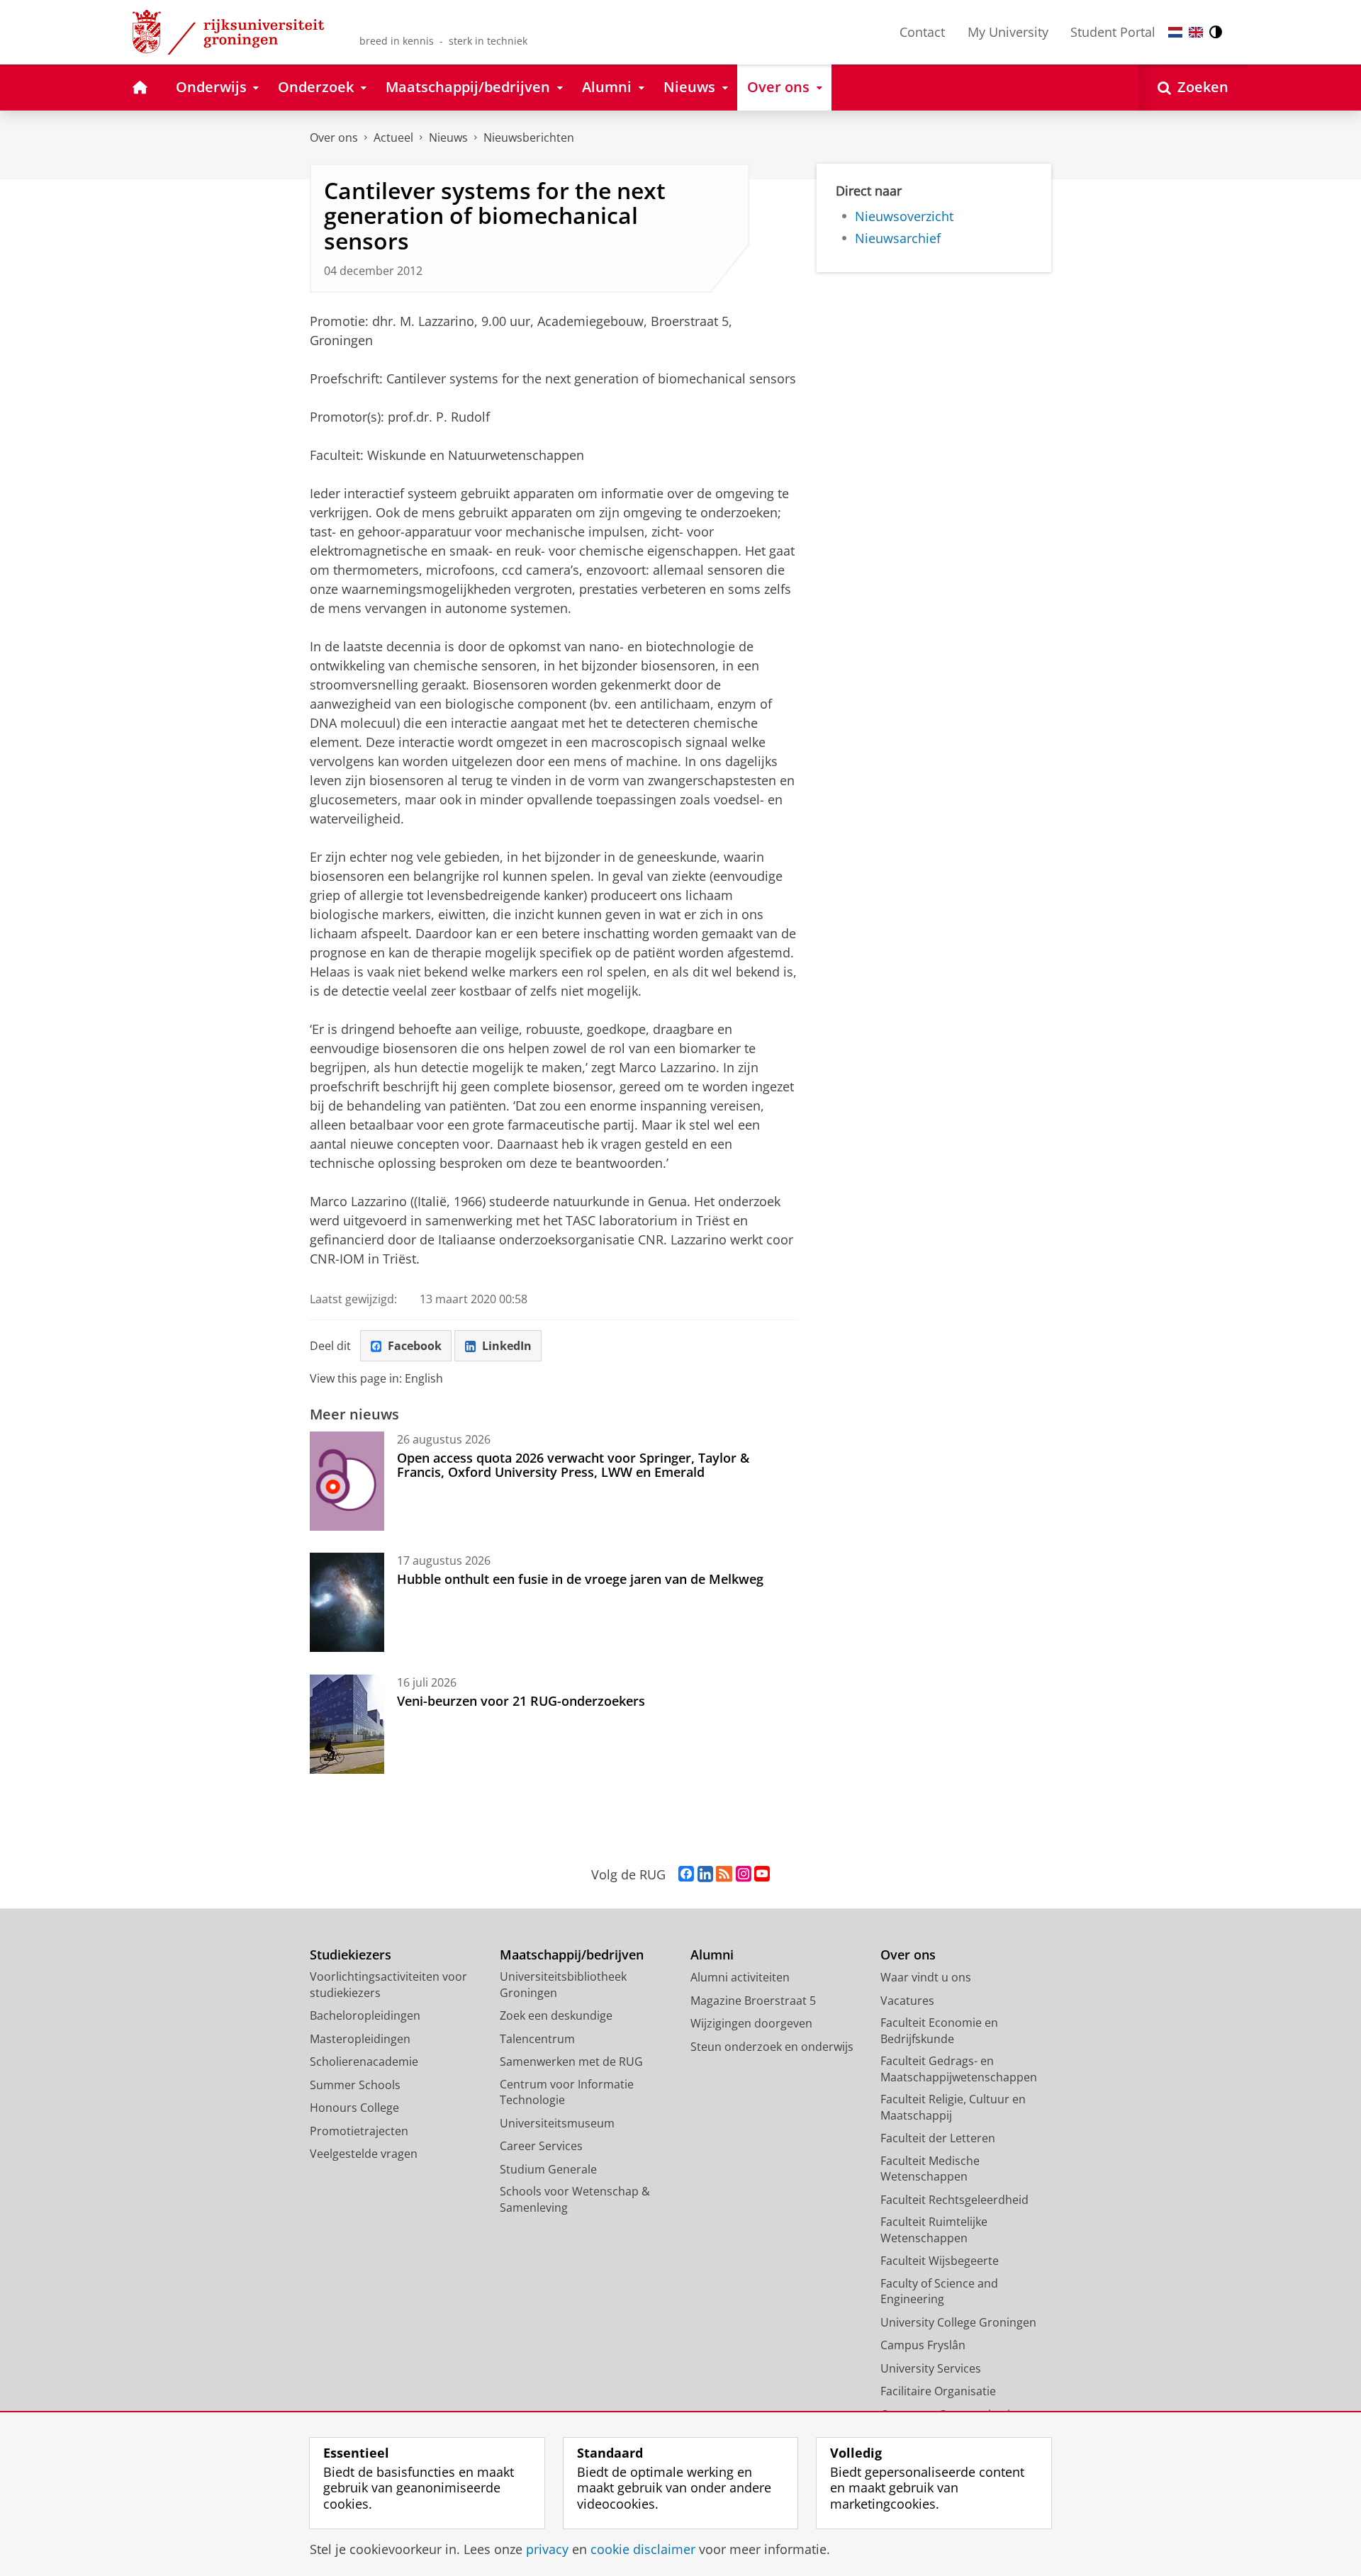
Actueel (393, 137)
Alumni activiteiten (740, 1977)
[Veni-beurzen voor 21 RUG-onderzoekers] (347, 1724)
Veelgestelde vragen (364, 2154)
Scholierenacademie (364, 2062)
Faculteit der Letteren (938, 2138)
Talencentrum (537, 2039)
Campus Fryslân (923, 2345)
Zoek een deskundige (556, 2015)
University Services (931, 2368)
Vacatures (907, 2001)
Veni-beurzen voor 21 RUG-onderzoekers (521, 1701)
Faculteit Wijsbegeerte (940, 2261)
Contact (922, 32)
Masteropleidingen (360, 2039)
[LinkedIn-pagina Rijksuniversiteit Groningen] (705, 1874)
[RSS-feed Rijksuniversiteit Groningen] (724, 1874)
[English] (1196, 32)
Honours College (354, 2108)
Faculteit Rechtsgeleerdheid (954, 2200)
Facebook (415, 1346)
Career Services (541, 2146)
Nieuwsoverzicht (904, 216)
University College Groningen (958, 2322)
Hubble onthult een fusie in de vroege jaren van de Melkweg (580, 1579)
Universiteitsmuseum (557, 2123)
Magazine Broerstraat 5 (753, 2001)
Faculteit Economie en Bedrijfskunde (939, 2031)
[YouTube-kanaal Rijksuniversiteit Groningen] (762, 1874)
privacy (547, 2549)
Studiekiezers (351, 1955)
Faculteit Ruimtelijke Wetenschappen (934, 2230)
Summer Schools (355, 2085)
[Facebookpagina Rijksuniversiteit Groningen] (686, 1874)
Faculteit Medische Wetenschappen (930, 2169)
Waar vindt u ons (926, 1977)
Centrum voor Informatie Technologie (567, 2092)
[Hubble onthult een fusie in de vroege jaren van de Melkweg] (347, 1602)
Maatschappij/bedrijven (572, 1955)
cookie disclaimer (643, 2549)
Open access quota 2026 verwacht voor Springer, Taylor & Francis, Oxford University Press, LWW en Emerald (573, 1465)
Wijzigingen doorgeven (751, 2023)
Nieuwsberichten (529, 137)
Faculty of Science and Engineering (939, 2291)
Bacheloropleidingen (365, 2015)
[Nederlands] (1175, 32)
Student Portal (1113, 32)
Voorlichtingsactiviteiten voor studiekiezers (388, 1985)
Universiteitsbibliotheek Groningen (563, 1985)
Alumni (712, 1955)
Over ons (334, 137)
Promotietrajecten (359, 2131)
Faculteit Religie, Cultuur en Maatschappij (953, 2107)
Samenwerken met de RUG (571, 2062)
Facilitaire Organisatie (938, 2391)
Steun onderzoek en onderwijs (772, 2047)
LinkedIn (507, 1346)
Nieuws (448, 137)
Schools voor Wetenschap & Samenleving (575, 2199)
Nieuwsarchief (898, 238)
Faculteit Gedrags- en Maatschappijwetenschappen (959, 2069)
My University (1008, 32)
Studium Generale (548, 2169)
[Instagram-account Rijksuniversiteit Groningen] (744, 1874)
